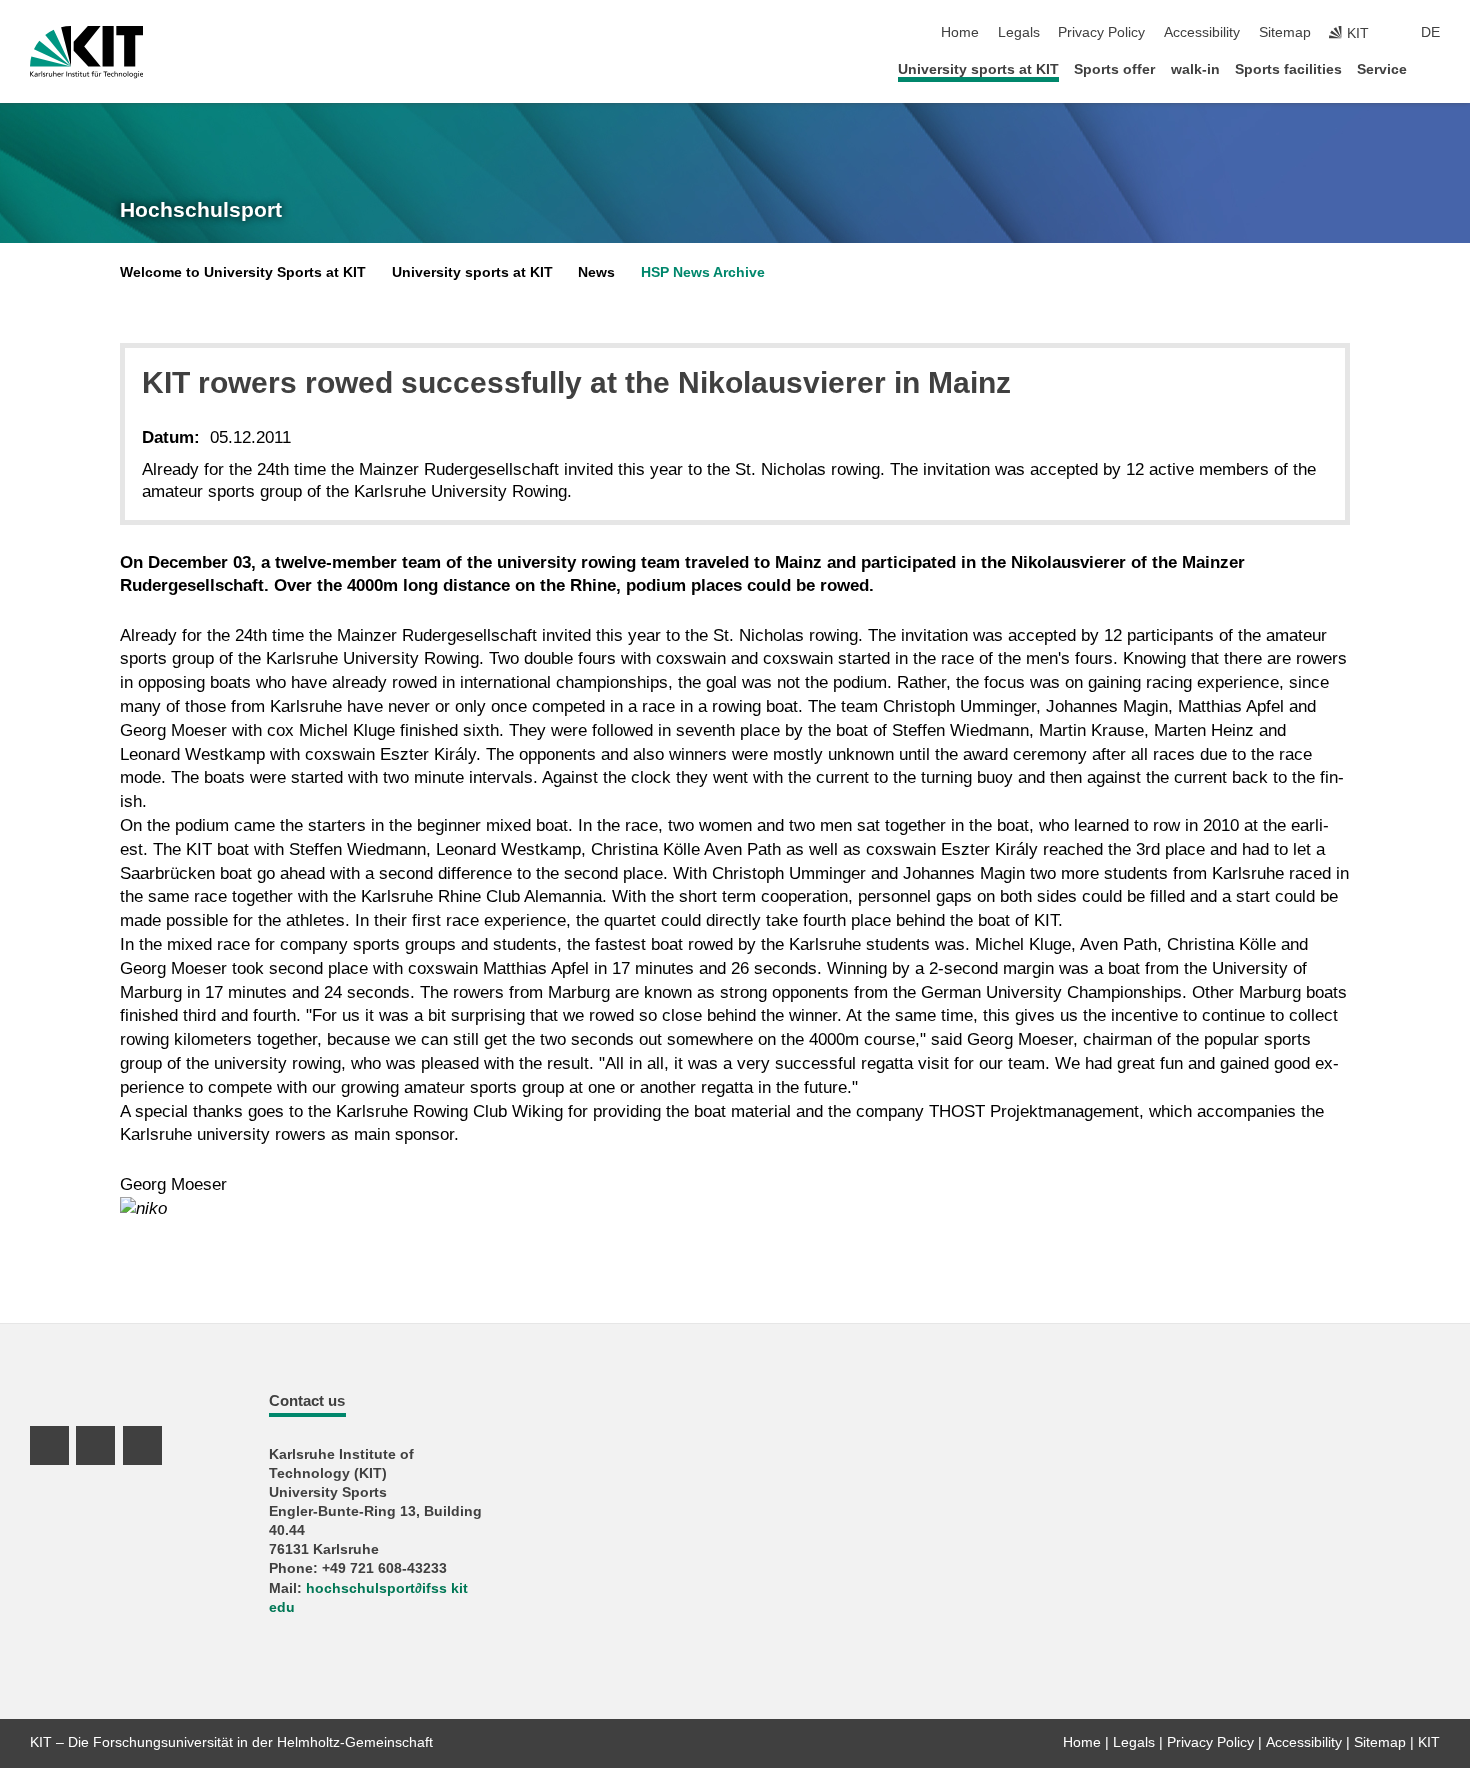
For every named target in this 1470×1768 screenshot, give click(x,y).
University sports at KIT (978, 69)
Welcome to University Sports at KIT (243, 272)
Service (1382, 69)
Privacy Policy (1101, 32)
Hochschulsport (201, 210)
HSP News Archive (703, 272)
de (1430, 32)
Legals (1019, 32)
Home (960, 32)
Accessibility (1202, 32)
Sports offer (1114, 69)
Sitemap (1285, 32)
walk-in (1195, 69)
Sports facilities (1288, 69)
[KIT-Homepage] (86, 52)
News (596, 272)
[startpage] (1434, 68)
